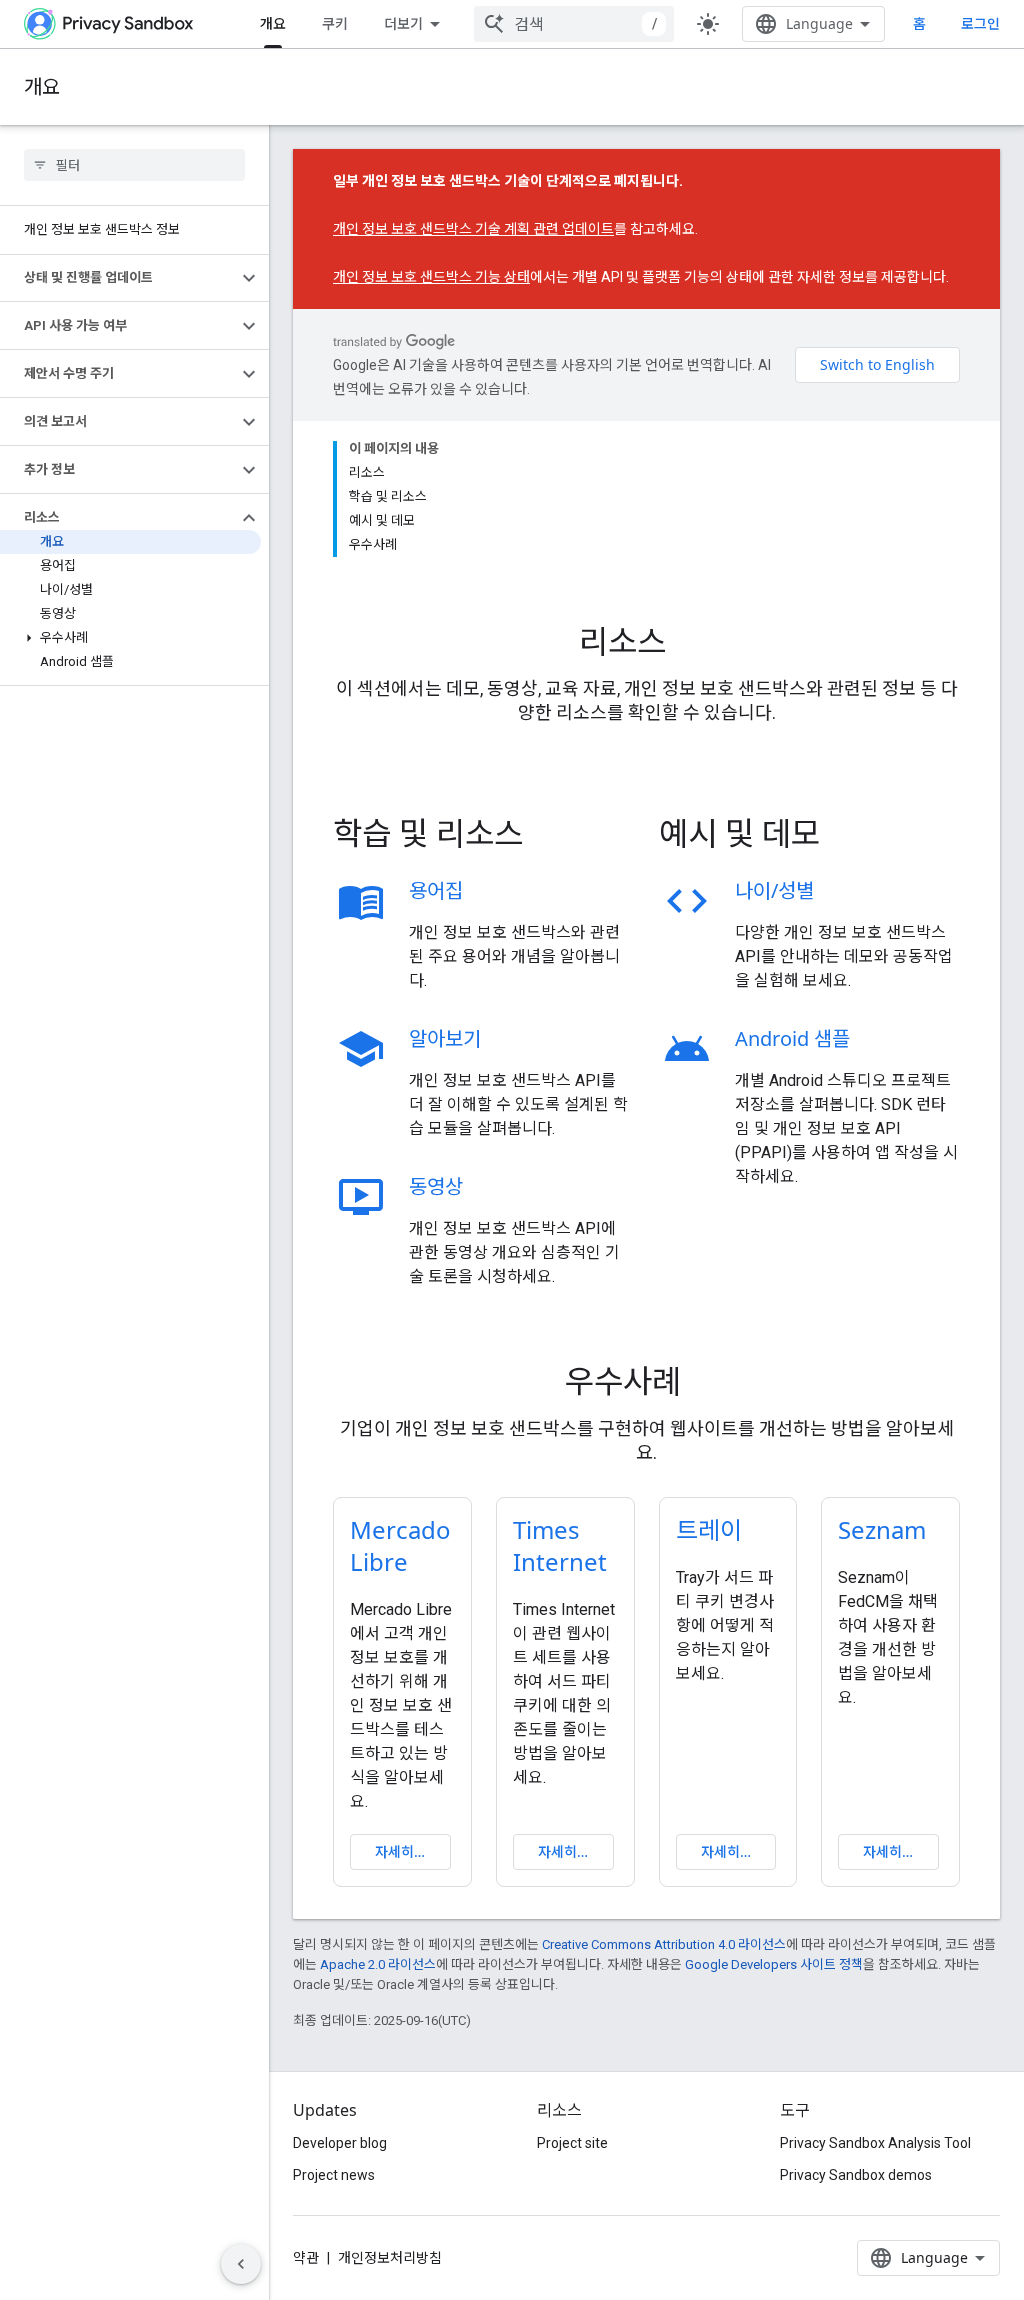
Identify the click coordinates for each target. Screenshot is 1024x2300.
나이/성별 (774, 890)
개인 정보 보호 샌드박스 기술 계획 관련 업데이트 (473, 229)
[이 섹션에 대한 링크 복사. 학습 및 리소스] (551, 836)
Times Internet (560, 1545)
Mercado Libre (400, 1545)
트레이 (709, 1529)
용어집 (436, 890)
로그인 (980, 24)
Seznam (882, 1529)
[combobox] (574, 24)
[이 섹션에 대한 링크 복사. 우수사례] (709, 1384)
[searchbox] (134, 165)
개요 (273, 23)
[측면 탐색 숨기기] (241, 2264)
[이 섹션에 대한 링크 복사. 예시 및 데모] (848, 836)
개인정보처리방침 (390, 2258)
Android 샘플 (792, 1038)
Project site (572, 2143)
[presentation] (646, 641)
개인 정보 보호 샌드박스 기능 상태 (431, 277)
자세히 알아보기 (413, 1851)
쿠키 (335, 23)
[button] (118, 278)
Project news (334, 2175)
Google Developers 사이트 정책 (774, 1964)
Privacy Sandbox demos (856, 2175)
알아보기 (445, 1038)
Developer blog (340, 2143)
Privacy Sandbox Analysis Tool (875, 2143)
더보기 (403, 23)
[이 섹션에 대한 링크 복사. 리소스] (694, 644)
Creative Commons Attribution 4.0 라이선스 (664, 1944)
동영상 (436, 1186)
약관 (306, 2258)
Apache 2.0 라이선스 (378, 1964)
